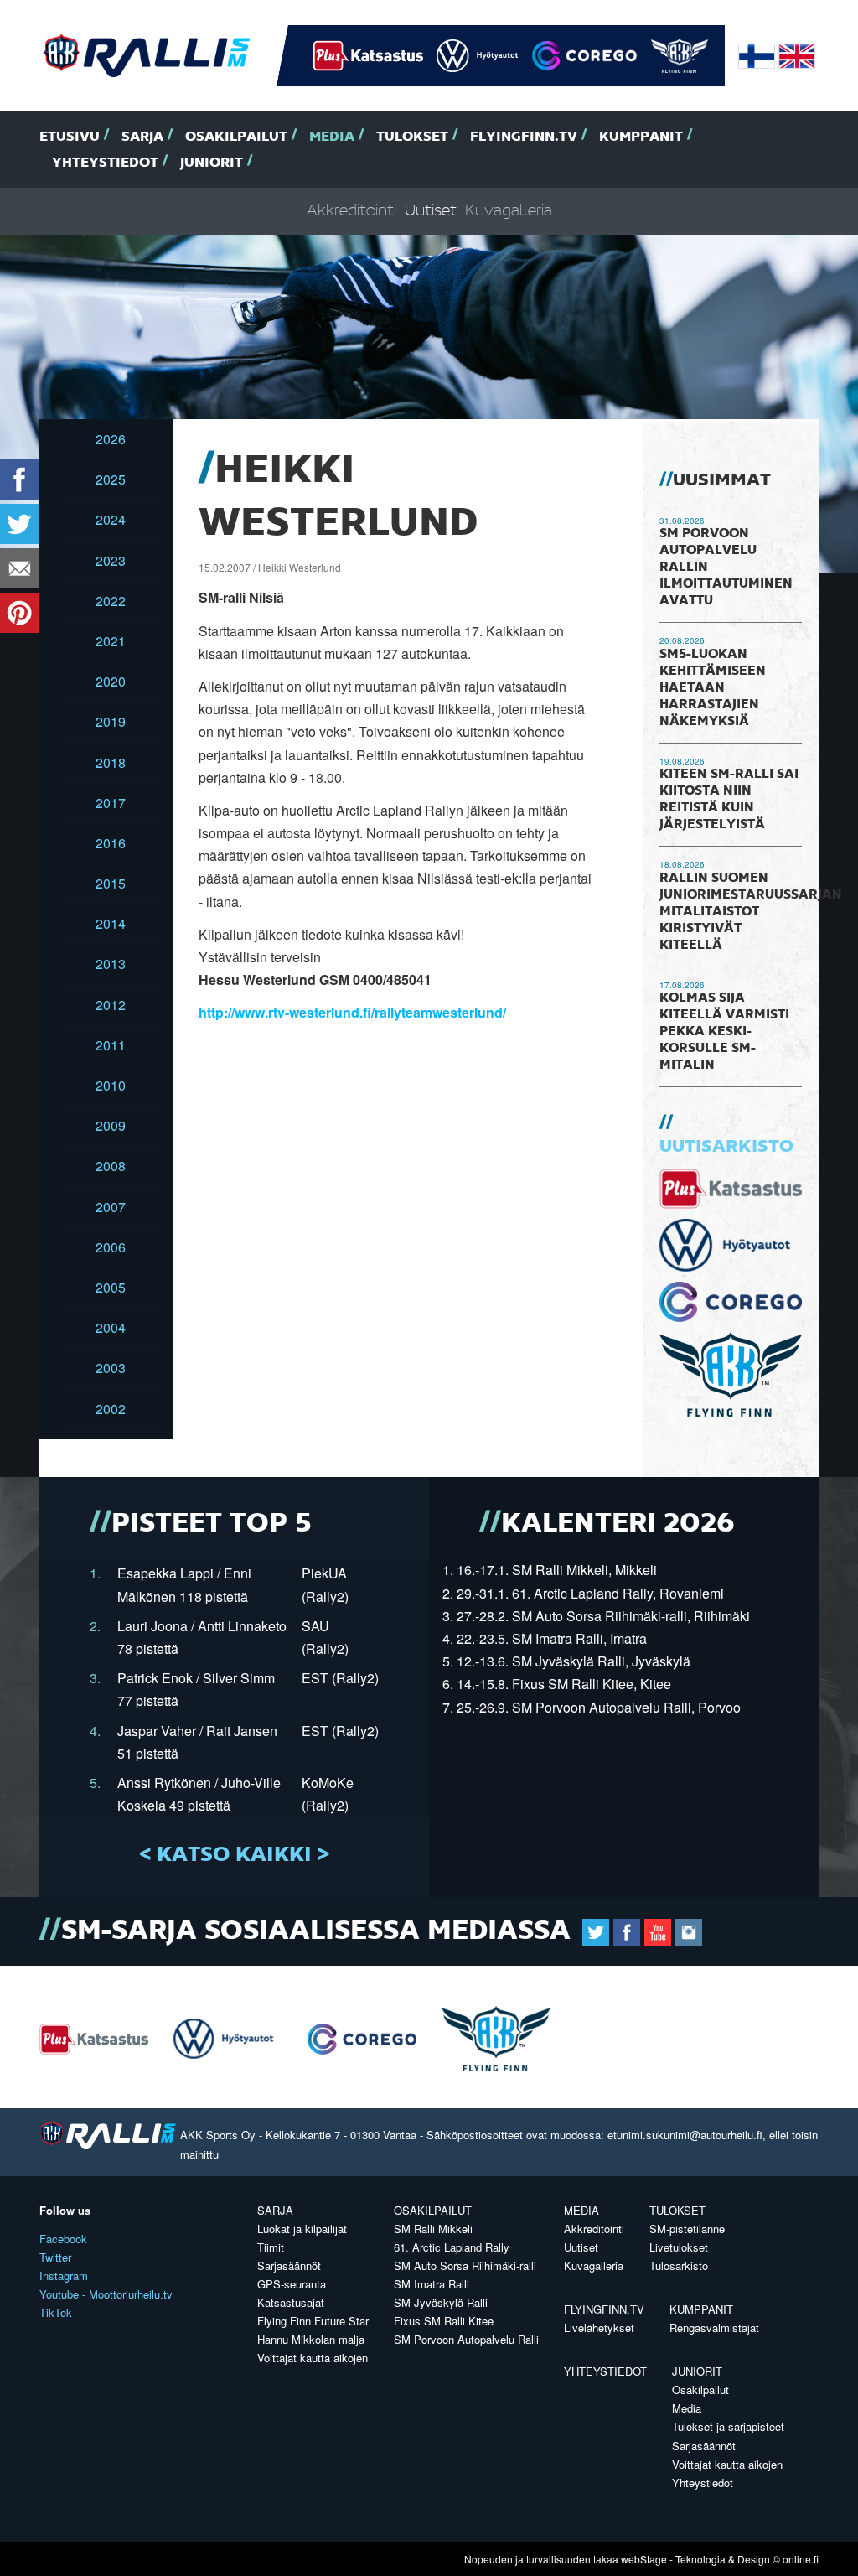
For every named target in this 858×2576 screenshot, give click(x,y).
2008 (111, 1166)
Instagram (64, 2275)
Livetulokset (679, 2247)
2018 (111, 762)
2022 (111, 601)
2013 (111, 964)
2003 (111, 1368)
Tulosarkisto (679, 2265)
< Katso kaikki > (234, 1855)
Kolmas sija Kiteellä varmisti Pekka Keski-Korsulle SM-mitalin (724, 1032)
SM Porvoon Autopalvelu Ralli (466, 2339)
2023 (111, 560)
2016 (111, 843)
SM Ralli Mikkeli (433, 2229)
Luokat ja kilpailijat (302, 2229)
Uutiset (431, 211)
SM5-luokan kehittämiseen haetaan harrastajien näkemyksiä (713, 688)
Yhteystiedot (105, 163)
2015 (111, 883)
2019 (111, 721)
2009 (111, 1125)
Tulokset (412, 137)
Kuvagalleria (509, 211)
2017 (111, 803)
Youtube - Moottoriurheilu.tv (106, 2294)
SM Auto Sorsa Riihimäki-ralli (465, 2265)
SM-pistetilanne (687, 2229)
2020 (111, 681)
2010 (111, 1085)
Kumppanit (641, 137)
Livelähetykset (599, 2327)
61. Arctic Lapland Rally (452, 2247)
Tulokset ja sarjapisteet (728, 2426)
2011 (111, 1045)
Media (332, 137)
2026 (111, 439)
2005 (111, 1287)
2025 (111, 479)
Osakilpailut (236, 137)
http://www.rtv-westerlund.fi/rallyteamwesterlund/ (352, 1012)
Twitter (55, 2257)
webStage (644, 2559)
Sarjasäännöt (289, 2265)
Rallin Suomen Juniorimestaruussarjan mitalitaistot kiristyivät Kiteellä (751, 912)
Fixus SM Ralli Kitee (444, 2321)
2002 (111, 1409)
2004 (111, 1327)
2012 (111, 1005)
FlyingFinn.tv (524, 137)
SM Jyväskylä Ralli (441, 2302)
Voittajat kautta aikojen (313, 2358)
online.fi (801, 2559)
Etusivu (70, 137)
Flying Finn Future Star (313, 2321)
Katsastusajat (291, 2302)
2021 (111, 641)
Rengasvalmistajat (714, 2327)
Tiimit (271, 2247)
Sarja (142, 137)
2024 (111, 519)
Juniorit (212, 163)
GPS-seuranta (292, 2284)
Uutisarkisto (726, 1147)
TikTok (56, 2312)
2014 (111, 923)
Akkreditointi (351, 211)
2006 (111, 1247)
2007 (111, 1207)
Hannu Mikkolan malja (311, 2339)
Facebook (63, 2239)
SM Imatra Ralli (432, 2284)
